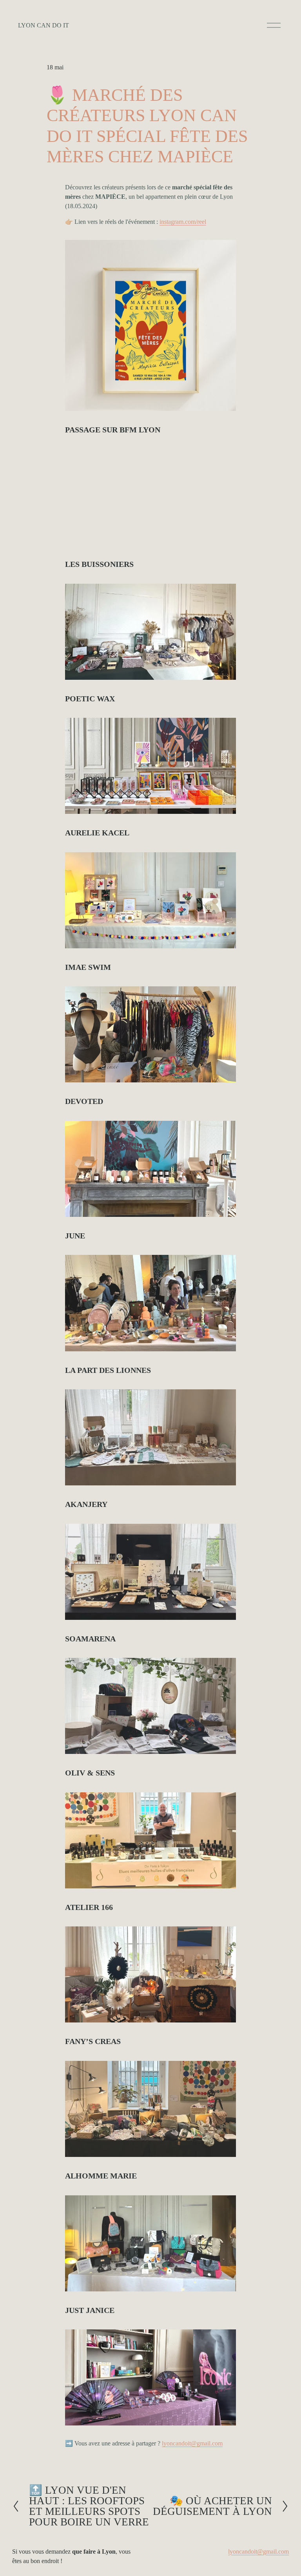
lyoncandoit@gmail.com (258, 2551)
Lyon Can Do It (44, 25)
